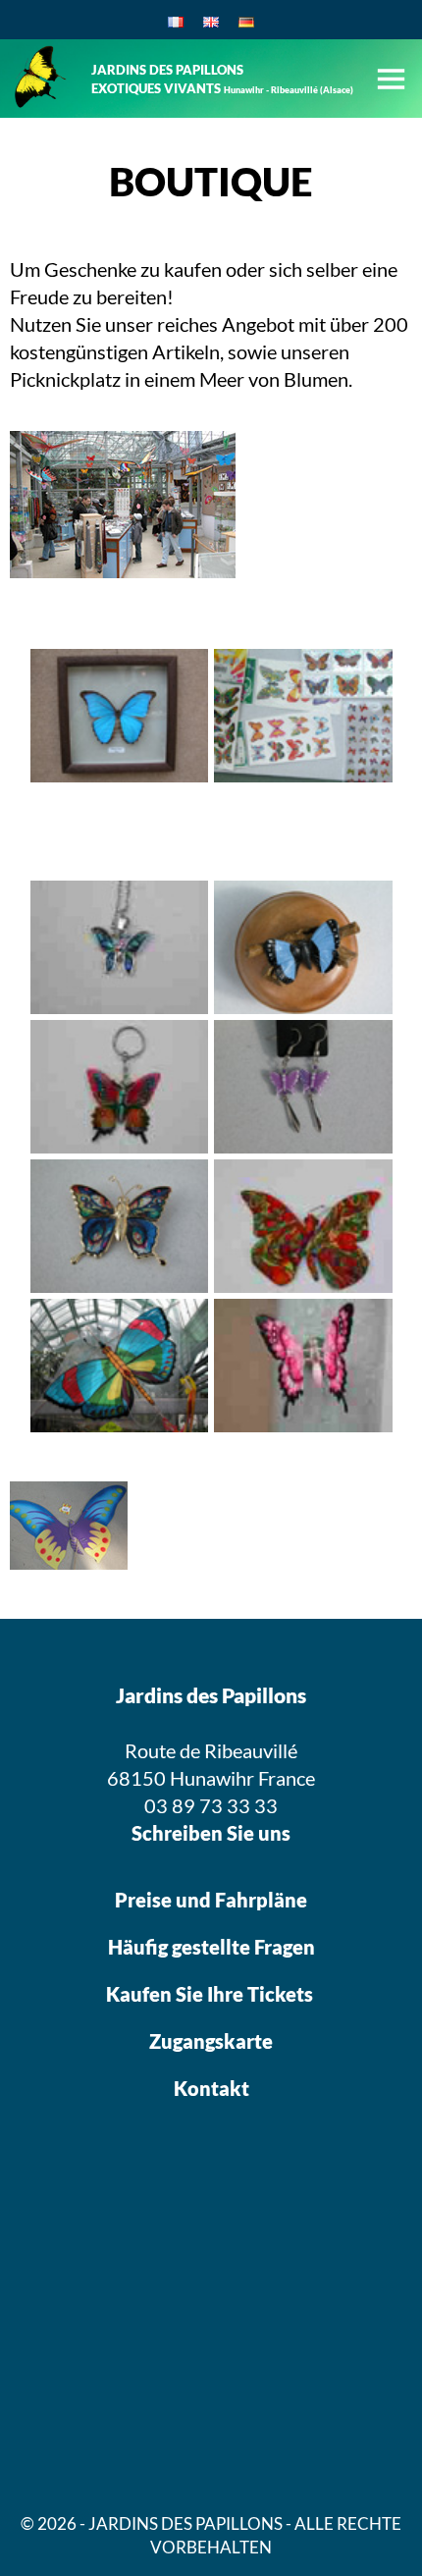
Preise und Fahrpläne (211, 1900)
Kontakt (211, 2088)
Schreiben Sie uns (211, 1833)
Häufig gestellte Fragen (211, 1947)
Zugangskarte (211, 2041)
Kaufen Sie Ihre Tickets (211, 1994)
